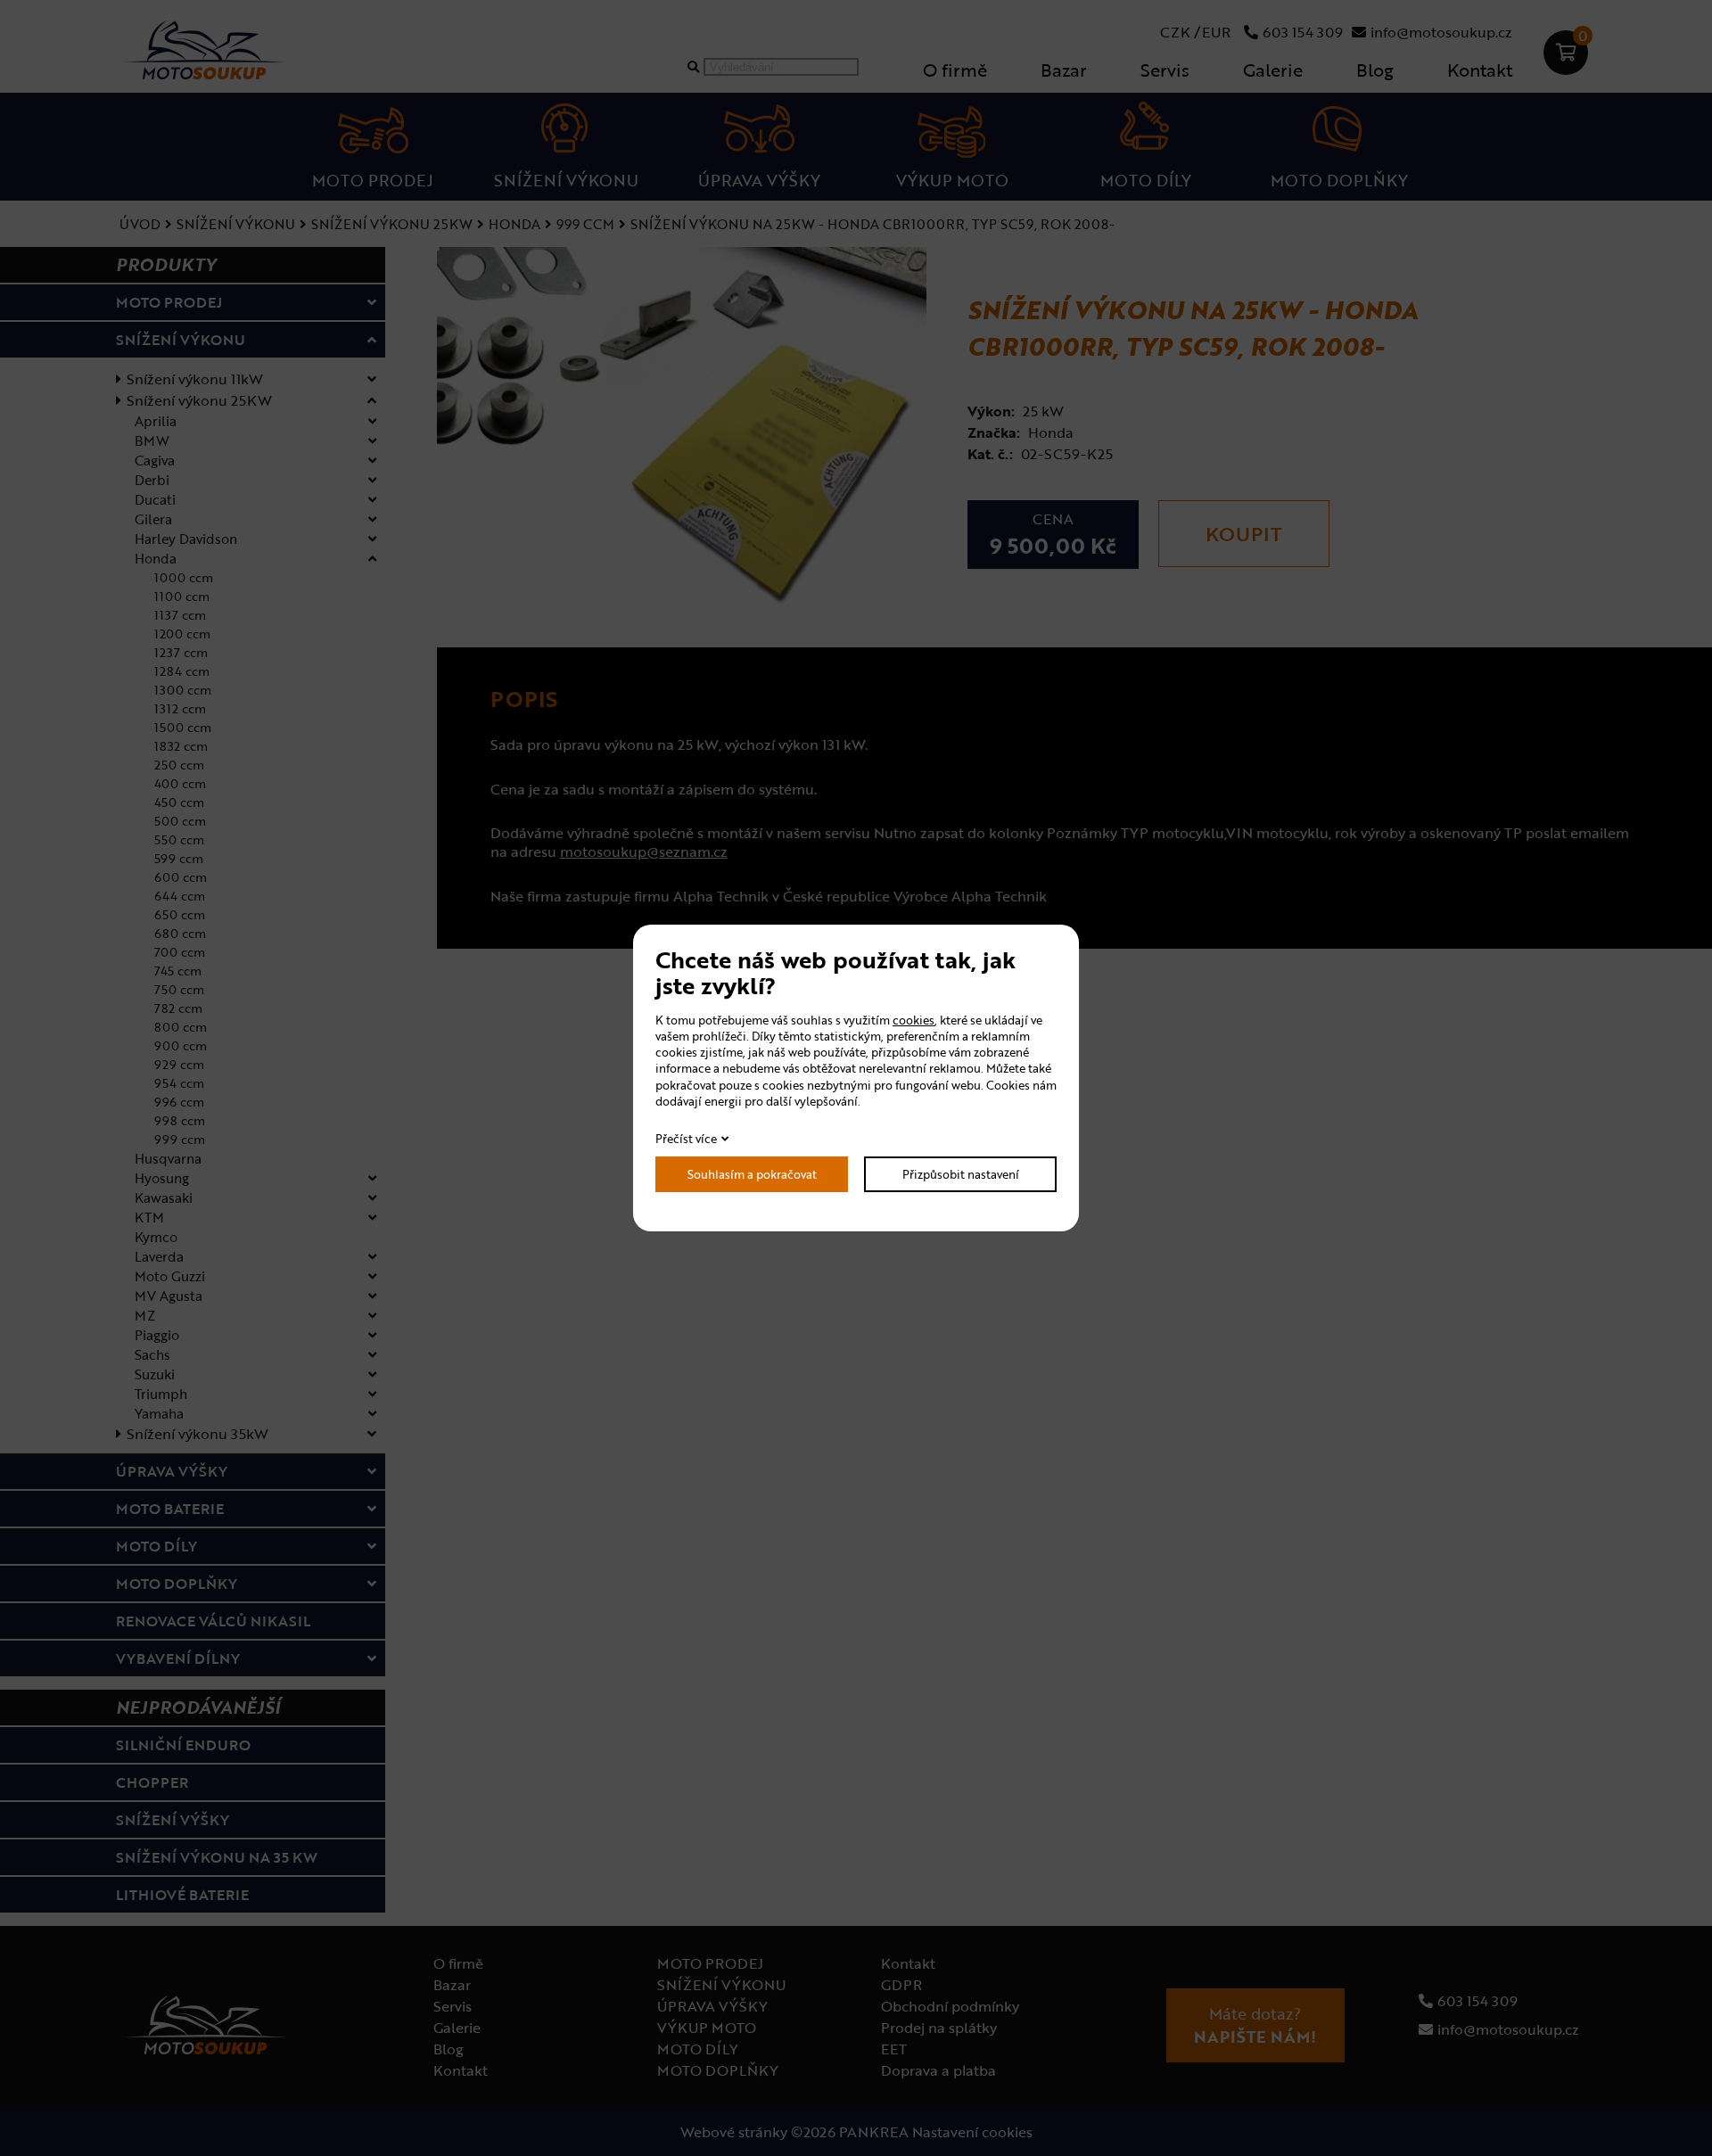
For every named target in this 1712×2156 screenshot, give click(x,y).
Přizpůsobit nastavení (961, 1174)
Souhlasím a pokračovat (752, 1174)
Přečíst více (686, 1139)
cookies (914, 1020)
